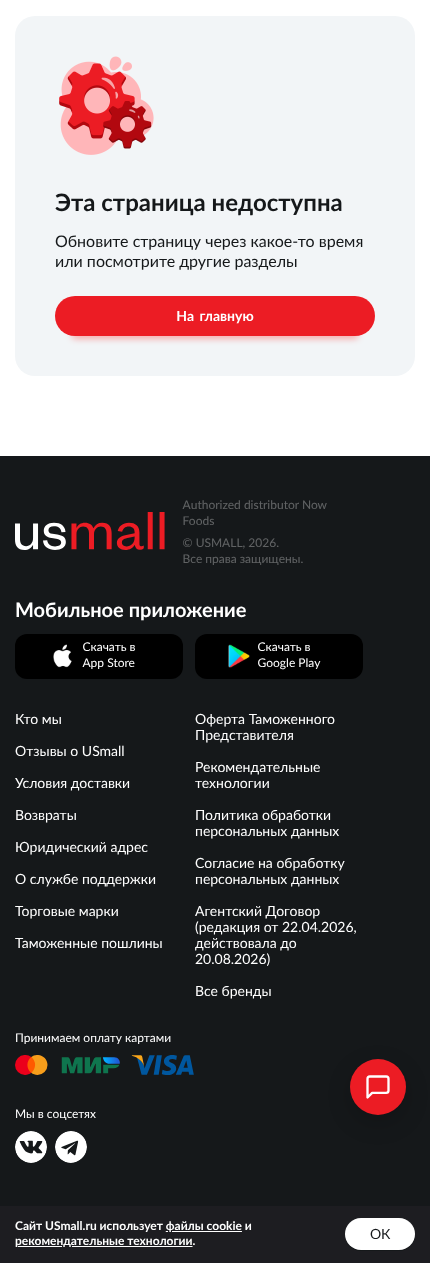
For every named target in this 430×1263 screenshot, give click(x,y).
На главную (214, 316)
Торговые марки (67, 911)
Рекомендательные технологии (257, 775)
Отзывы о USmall (70, 751)
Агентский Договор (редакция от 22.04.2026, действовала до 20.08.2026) (276, 935)
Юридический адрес (81, 847)
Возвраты (46, 815)
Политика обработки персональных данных (267, 823)
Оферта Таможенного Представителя (265, 727)
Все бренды (233, 991)
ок (380, 1234)
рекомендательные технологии (104, 1241)
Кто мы (38, 719)
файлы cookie (204, 1226)
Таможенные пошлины (89, 943)
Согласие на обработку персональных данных (270, 871)
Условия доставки (72, 783)
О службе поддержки (85, 879)
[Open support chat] (378, 1087)
